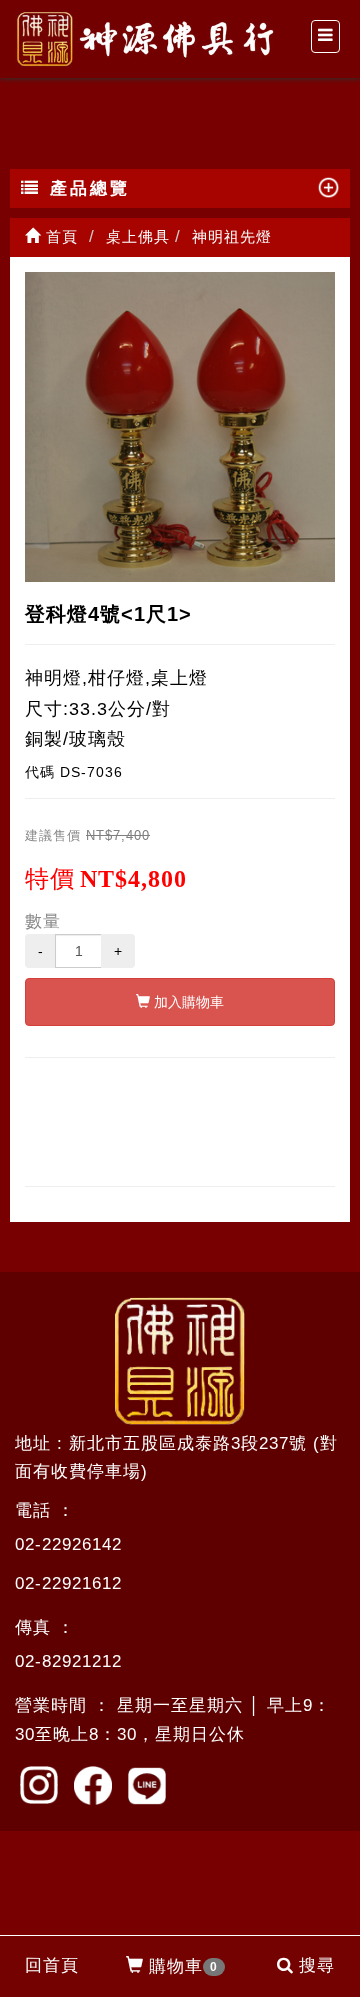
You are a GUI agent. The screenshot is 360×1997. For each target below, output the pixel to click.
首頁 (59, 236)
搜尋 (317, 1965)
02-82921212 (68, 1661)
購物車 (183, 1966)
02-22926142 (68, 1544)
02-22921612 (68, 1583)
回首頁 (52, 1965)
